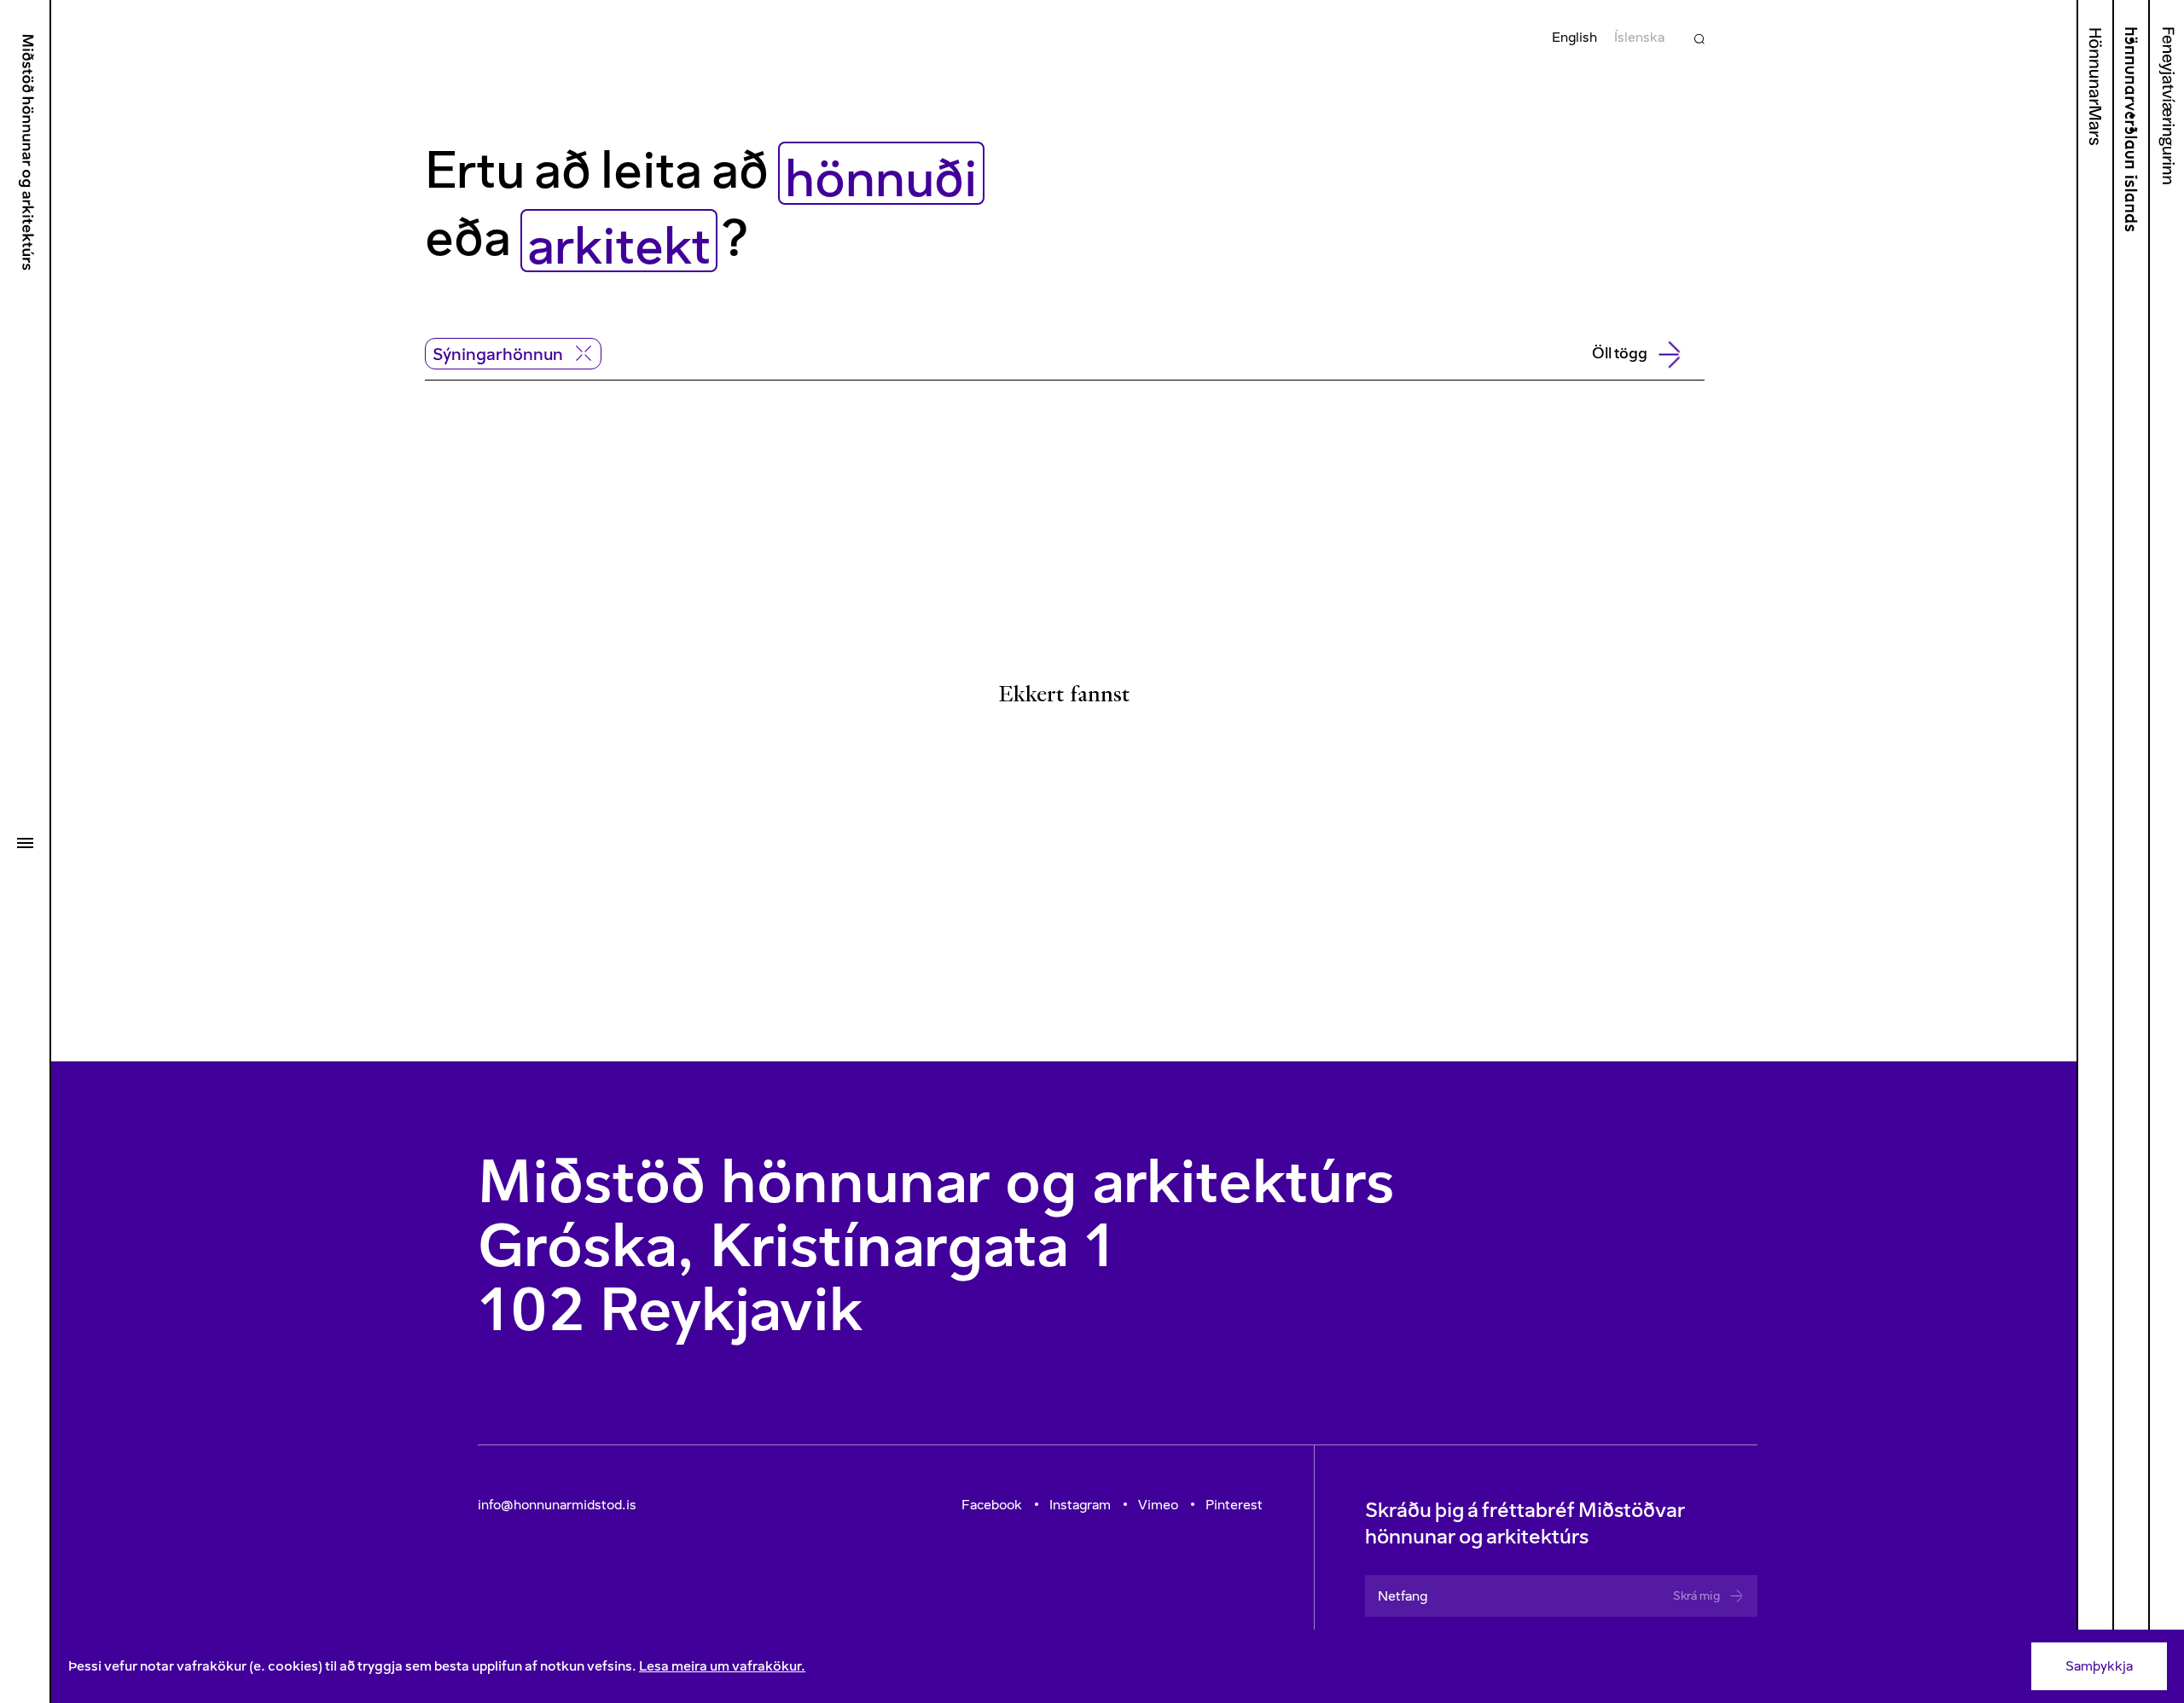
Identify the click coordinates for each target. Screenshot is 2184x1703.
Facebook (992, 1505)
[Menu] (25, 843)
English (1574, 37)
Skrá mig (1696, 1596)
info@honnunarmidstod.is (557, 1505)
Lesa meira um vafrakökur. (722, 1666)
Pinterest (1234, 1505)
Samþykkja (2099, 1666)
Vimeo (1158, 1505)
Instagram (1080, 1505)
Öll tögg (1620, 353)
